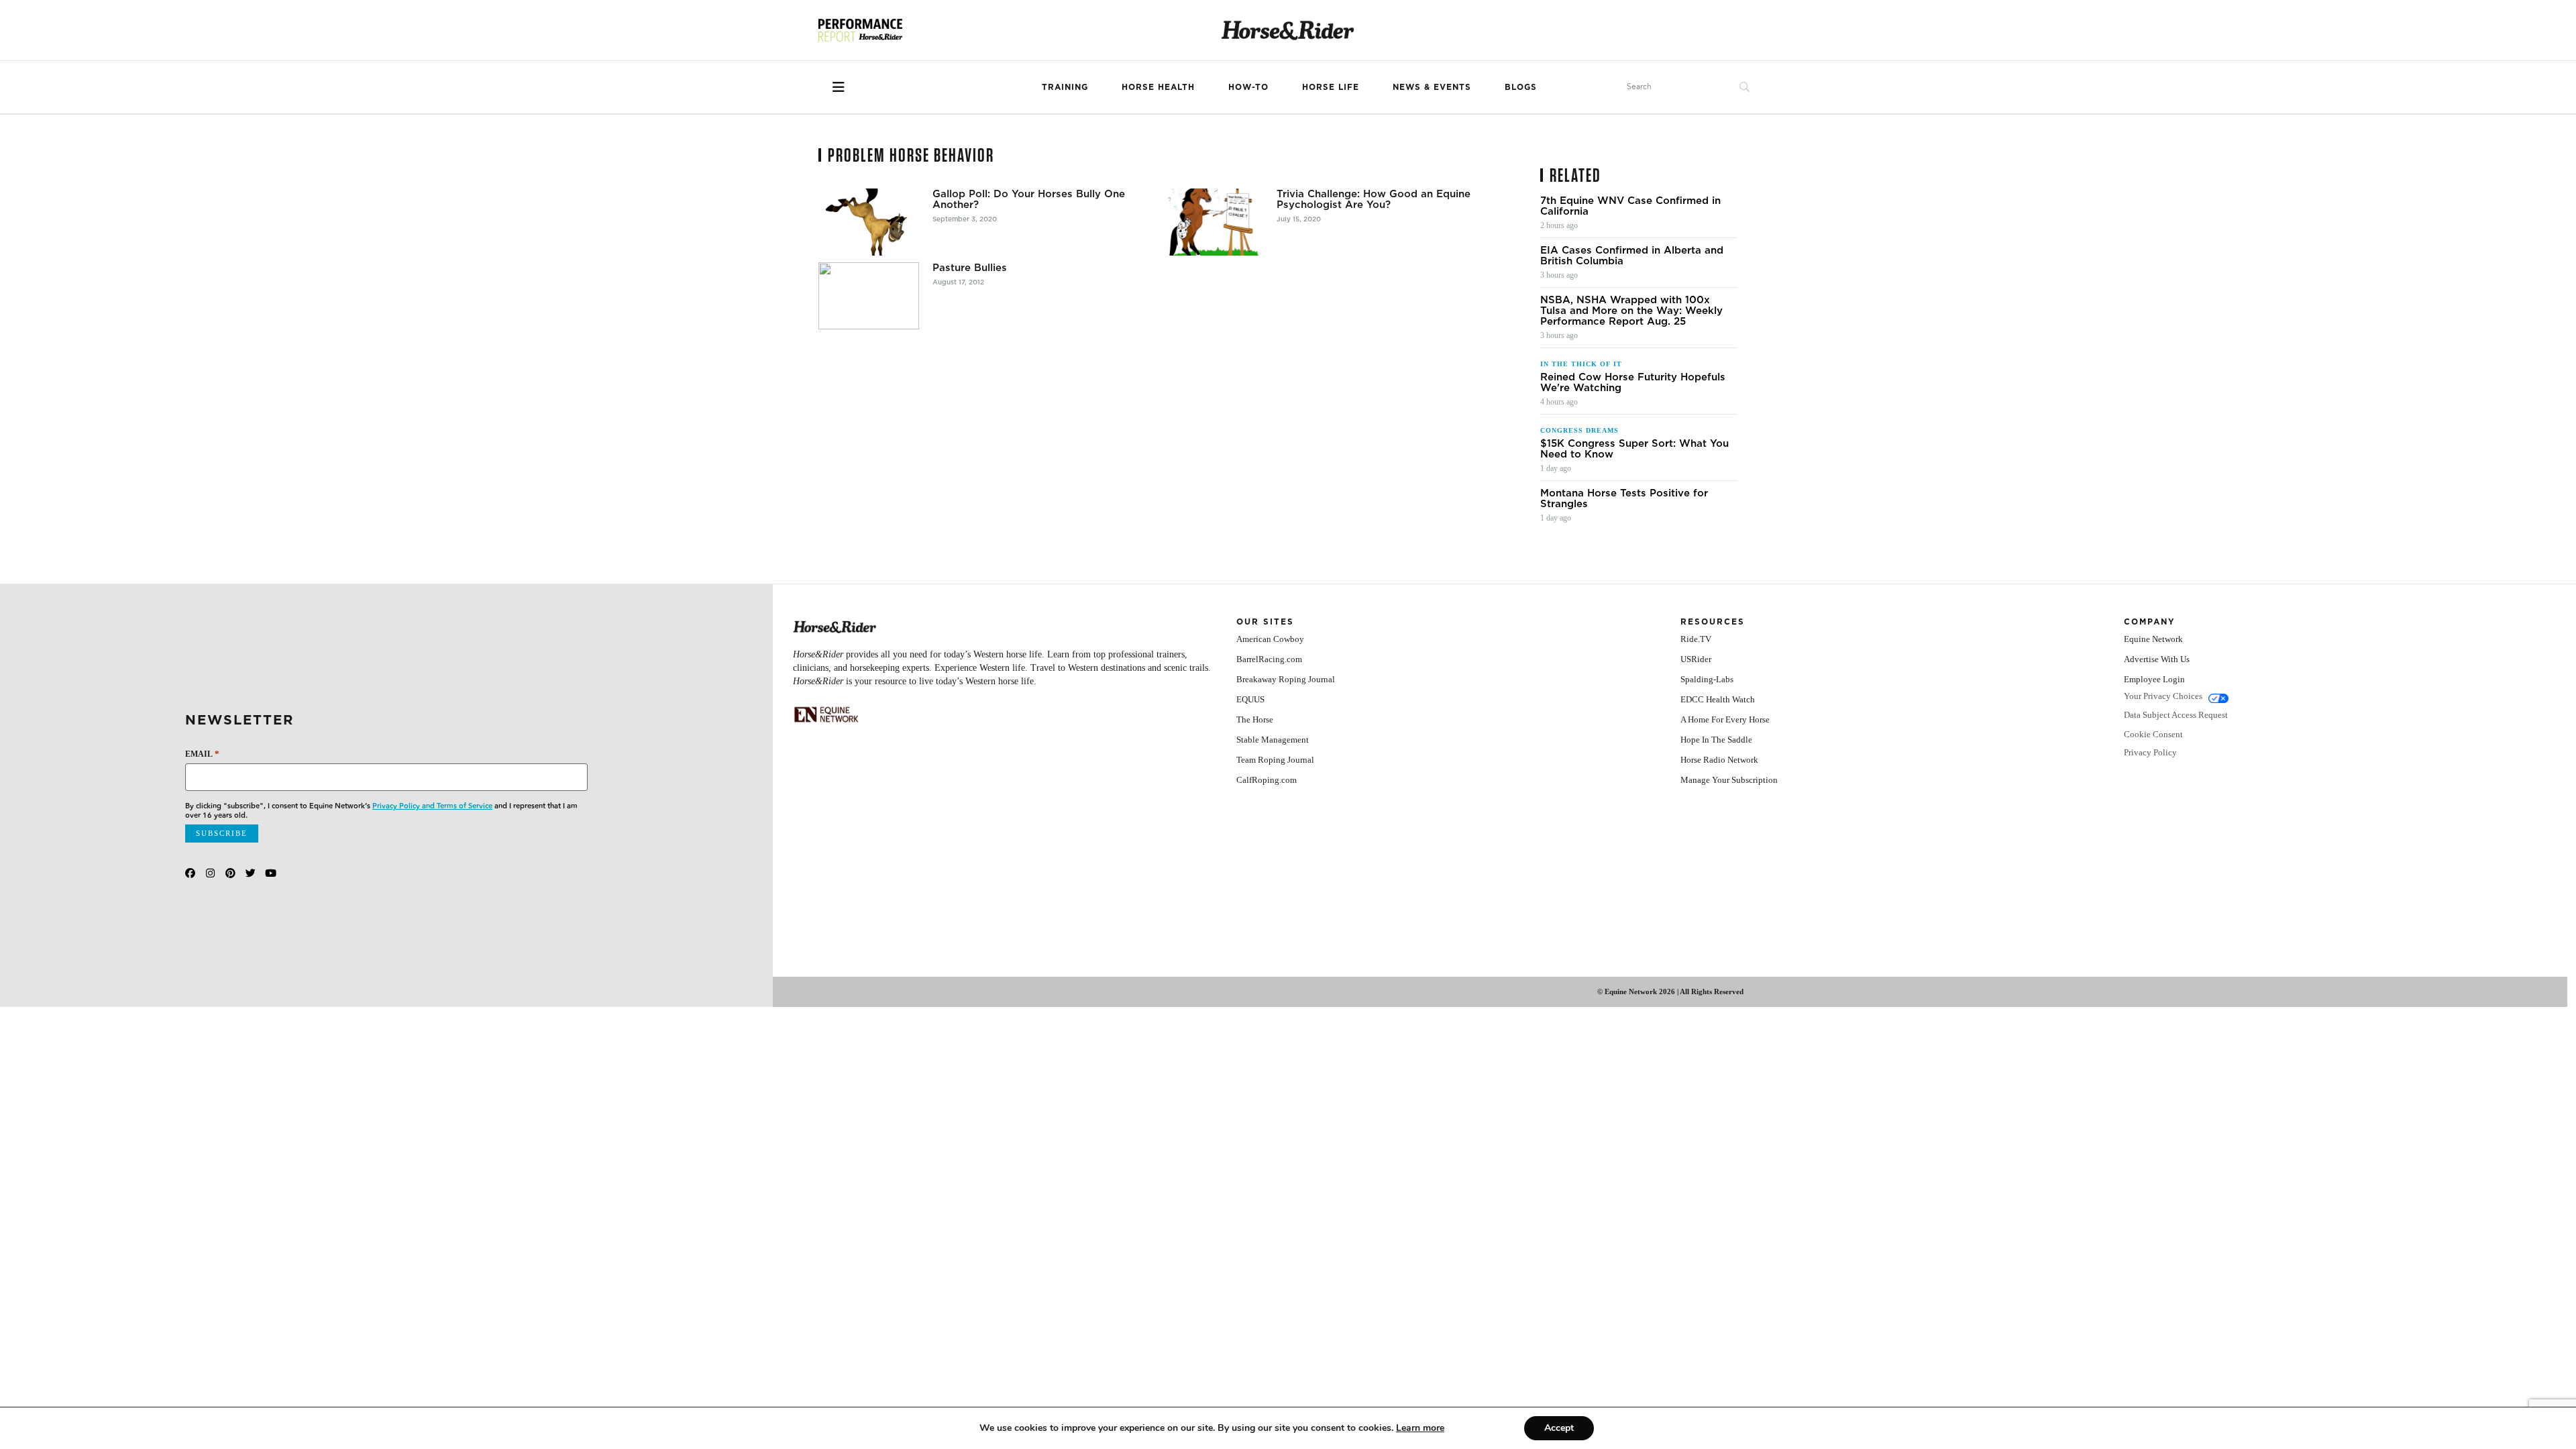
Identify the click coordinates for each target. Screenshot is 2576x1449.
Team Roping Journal (1275, 760)
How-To (1248, 87)
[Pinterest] (230, 873)
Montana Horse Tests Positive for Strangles (1624, 498)
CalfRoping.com (1267, 780)
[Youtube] (271, 873)
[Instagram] (210, 873)
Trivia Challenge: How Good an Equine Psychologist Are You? (1374, 199)
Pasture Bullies (970, 268)
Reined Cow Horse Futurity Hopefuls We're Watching (1633, 382)
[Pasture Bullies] (869, 296)
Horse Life (1331, 87)
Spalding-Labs (1707, 679)
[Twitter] (251, 873)
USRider (1696, 659)
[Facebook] (190, 873)
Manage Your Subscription (1729, 780)
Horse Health (1158, 87)
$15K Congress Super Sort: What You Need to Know (1634, 449)
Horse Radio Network (1719, 760)
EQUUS (1250, 699)
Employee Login (2154, 679)
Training (1065, 87)
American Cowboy (1270, 639)
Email (202, 754)
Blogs (1521, 87)
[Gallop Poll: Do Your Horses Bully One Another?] (869, 222)
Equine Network (2153, 639)
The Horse (1255, 719)
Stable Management (1273, 740)
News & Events (1432, 87)
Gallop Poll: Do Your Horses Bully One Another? (1029, 199)
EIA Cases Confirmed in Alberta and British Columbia (1632, 256)
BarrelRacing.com (1269, 659)
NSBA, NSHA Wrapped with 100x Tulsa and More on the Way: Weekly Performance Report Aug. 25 (1631, 311)
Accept (1559, 1428)
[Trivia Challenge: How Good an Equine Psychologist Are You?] (1213, 222)
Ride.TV (1696, 639)
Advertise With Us (2157, 659)
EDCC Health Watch (1718, 699)
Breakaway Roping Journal (1286, 679)
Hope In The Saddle (1716, 740)
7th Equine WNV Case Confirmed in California (1630, 206)
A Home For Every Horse (1725, 719)
